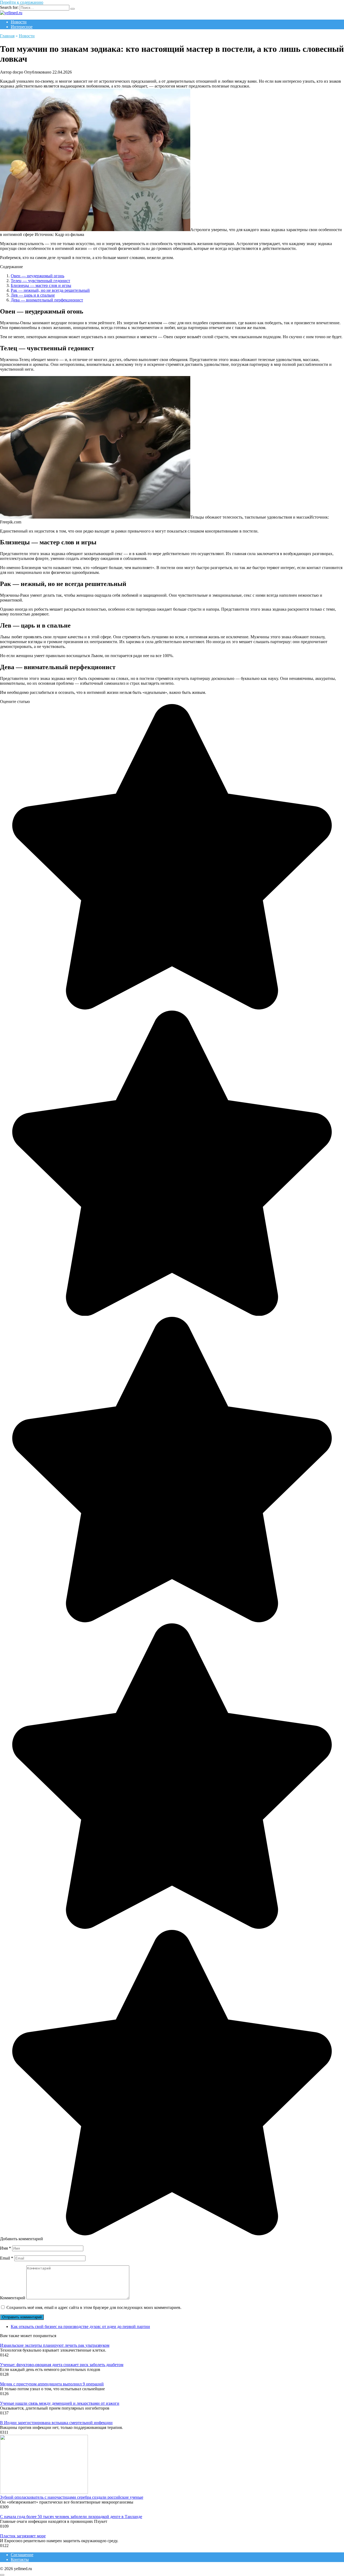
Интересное (22, 27)
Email (7, 2258)
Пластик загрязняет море (23, 2536)
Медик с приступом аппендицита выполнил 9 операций (52, 2384)
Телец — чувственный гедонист (40, 281)
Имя (6, 2248)
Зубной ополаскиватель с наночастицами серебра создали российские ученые (72, 2497)
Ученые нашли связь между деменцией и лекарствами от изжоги (60, 2403)
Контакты (20, 2559)
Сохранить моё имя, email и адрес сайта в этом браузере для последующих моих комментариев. (94, 2307)
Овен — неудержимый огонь (37, 276)
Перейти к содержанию (22, 2)
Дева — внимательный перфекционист (47, 300)
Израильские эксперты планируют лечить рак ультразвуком (55, 2345)
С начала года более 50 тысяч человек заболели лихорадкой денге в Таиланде (71, 2517)
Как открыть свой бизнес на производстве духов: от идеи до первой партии (80, 2327)
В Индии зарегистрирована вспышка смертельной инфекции (56, 2423)
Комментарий (13, 2298)
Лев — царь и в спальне (33, 295)
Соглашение (22, 2555)
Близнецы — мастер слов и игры (41, 285)
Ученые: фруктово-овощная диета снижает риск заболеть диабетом (62, 2365)
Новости (19, 22)
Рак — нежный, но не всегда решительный (50, 290)
